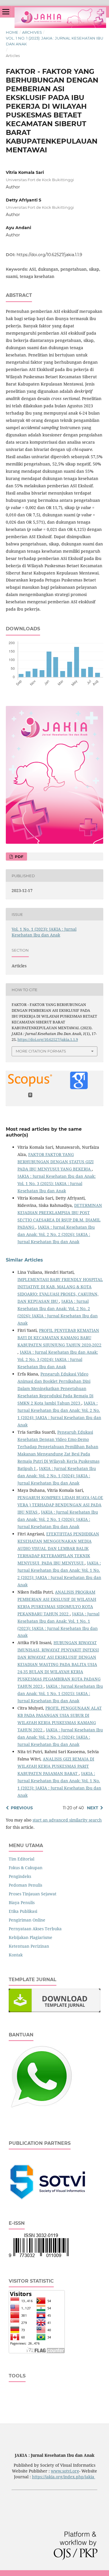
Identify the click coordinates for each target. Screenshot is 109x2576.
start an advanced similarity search (67, 1820)
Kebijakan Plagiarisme (31, 1937)
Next (93, 1808)
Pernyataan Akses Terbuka (35, 1929)
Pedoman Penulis (25, 1885)
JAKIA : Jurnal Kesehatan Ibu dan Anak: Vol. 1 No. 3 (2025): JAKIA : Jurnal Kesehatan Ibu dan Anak (57, 1183)
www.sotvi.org (65, 2471)
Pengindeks (20, 1876)
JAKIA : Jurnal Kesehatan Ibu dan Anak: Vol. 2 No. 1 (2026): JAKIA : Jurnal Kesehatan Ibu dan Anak (58, 1519)
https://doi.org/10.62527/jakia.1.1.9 (49, 255)
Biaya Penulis (22, 1902)
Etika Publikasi (23, 1911)
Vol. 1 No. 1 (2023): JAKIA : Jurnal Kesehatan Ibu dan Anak (54, 41)
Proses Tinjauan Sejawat (33, 1894)
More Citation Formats (41, 1051)
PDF (18, 857)
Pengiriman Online (27, 1920)
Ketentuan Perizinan (29, 1946)
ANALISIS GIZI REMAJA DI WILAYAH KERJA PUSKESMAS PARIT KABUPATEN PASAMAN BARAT (56, 1766)
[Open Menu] (6, 12)
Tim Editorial (22, 1859)
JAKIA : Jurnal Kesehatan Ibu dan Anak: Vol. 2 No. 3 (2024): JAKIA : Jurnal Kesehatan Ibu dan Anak (58, 1359)
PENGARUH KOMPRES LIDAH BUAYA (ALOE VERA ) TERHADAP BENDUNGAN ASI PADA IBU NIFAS (60, 1505)
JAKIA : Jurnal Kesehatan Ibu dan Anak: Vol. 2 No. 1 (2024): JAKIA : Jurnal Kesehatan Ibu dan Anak (57, 1476)
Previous (22, 1808)
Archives (32, 32)
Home (12, 32)
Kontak (16, 1955)
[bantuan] (41, 2108)
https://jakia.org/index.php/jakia (64, 2477)
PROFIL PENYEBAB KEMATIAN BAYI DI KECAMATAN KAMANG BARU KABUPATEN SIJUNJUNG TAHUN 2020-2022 (59, 1338)
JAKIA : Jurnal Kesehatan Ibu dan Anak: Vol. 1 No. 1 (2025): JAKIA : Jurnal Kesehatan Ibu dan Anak (60, 1693)
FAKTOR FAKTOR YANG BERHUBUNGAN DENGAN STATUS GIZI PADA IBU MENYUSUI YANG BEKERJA (56, 1162)
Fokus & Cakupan (26, 1868)
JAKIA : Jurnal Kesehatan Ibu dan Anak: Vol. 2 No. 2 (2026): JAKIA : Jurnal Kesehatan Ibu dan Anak (56, 1234)
